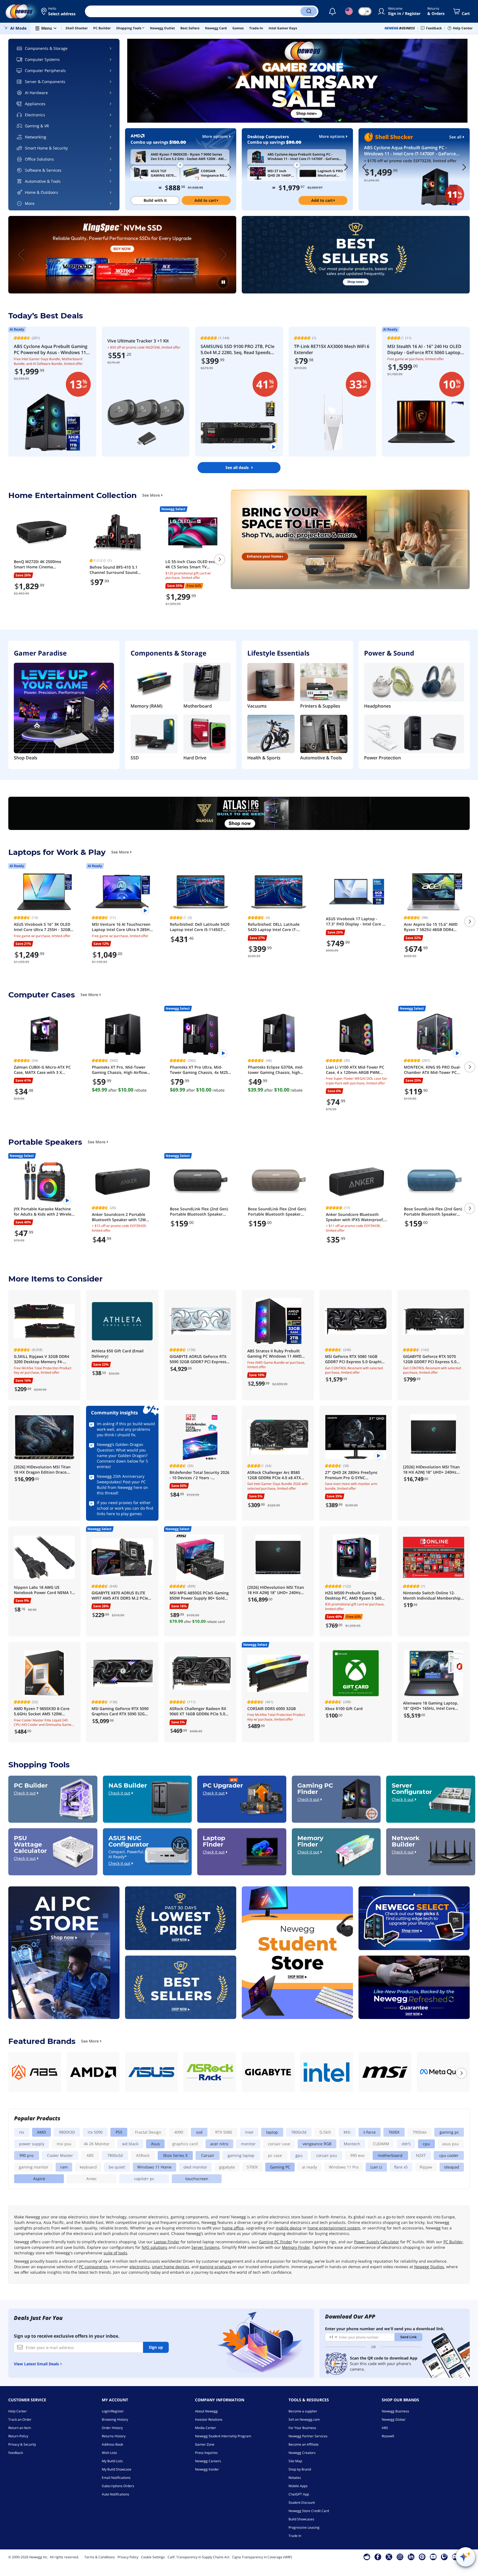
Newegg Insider (207, 2469)
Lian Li (376, 2167)
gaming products (215, 2267)
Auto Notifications (115, 2494)
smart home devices (171, 2267)
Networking (36, 137)
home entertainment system (334, 2228)
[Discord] (455, 2557)
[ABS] (35, 2072)
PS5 (119, 2132)
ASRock (143, 2155)
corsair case (279, 2144)
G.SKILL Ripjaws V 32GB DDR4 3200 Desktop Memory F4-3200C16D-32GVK (41, 1359)
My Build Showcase (117, 2469)
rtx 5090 (95, 2132)
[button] (59, 11)
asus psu (451, 2144)
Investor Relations (209, 2419)
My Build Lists (112, 2461)
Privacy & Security (22, 2444)
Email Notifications (116, 2478)
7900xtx (419, 2132)
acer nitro (219, 2144)
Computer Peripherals (45, 70)
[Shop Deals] (64, 709)
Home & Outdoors (41, 192)
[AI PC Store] (64, 1953)
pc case (275, 2155)
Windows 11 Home (154, 2167)
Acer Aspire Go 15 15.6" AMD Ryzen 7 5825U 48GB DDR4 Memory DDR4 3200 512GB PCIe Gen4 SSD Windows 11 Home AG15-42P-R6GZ (434, 927)
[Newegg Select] (414, 1918)
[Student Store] (297, 1953)
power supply (32, 2144)
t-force (370, 2132)
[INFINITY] (122, 255)
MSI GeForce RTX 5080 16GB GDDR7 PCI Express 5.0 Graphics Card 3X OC (355, 1359)
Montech (352, 2144)
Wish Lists (109, 2453)
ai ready (310, 2167)
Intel (249, 2132)
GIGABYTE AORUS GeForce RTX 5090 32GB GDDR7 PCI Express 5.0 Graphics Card (198, 1359)
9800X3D (67, 2132)
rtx (22, 2132)
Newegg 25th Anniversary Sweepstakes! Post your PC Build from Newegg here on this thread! (122, 1485)
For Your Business (302, 2428)
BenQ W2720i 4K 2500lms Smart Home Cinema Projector (37, 564)
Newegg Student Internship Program (223, 2436)
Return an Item (20, 2428)
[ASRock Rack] (210, 2072)
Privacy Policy (128, 2557)
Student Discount (302, 2502)
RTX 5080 (224, 2132)
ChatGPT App (299, 2494)
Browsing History (115, 2419)
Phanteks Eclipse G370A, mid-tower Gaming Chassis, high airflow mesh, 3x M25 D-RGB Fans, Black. (276, 1070)
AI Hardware (36, 93)
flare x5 (401, 2167)
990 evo (357, 2155)
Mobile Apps (298, 2486)
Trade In (295, 2536)
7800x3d (299, 2132)
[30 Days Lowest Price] (181, 1918)
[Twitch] (444, 2557)
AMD (41, 2132)
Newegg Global (393, 2419)
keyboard (88, 2167)
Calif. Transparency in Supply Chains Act (198, 2557)
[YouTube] (433, 2557)
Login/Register (113, 2411)
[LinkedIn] (411, 2557)
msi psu (64, 2144)
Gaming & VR (37, 126)
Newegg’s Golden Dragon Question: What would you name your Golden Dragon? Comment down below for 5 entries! (122, 1455)
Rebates (295, 2478)
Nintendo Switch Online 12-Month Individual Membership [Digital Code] (432, 1596)
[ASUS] (151, 2072)
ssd (199, 2132)
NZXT (421, 2155)
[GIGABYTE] (268, 2072)
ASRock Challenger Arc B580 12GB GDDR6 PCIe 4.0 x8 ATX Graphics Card (274, 1475)
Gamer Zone (205, 2444)
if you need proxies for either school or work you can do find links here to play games (125, 1508)
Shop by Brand (300, 2469)
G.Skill (325, 2132)
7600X (394, 2132)
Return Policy (18, 2436)
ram (64, 2167)
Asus (155, 2144)
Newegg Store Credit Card (309, 2511)
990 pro (26, 2155)
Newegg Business (395, 2411)
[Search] (309, 11)
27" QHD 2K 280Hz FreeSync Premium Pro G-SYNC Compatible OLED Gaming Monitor (351, 1475)
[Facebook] (378, 2557)
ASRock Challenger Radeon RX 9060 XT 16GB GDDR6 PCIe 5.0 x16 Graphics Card (198, 1711)
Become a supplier (303, 2411)
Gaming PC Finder (276, 2242)
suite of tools (115, 2253)
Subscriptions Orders (118, 2486)
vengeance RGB (317, 2144)
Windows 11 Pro (344, 2167)
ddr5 (406, 2144)
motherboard (390, 2155)
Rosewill (388, 2436)
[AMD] (93, 2072)
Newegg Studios (429, 2267)
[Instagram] (400, 2557)
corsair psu (327, 2155)
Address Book (112, 2444)
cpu (426, 2144)
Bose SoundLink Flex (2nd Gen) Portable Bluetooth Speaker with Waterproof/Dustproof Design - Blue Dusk (433, 1212)
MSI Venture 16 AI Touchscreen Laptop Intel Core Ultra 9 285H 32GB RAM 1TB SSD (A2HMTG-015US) (121, 927)
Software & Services (43, 170)
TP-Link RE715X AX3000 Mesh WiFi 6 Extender (332, 349)
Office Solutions (39, 159)
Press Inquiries (206, 2453)
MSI (347, 2132)
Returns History (114, 2436)
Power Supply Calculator (377, 2242)
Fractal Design (148, 2132)
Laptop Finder (167, 2242)
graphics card (185, 2144)
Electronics (35, 115)
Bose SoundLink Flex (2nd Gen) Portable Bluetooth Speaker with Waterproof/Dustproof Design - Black (199, 1212)
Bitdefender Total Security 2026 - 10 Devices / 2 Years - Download (199, 1475)
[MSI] (385, 2072)
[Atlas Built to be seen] (239, 813)
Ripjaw (426, 2167)
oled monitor (195, 2167)
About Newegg (206, 2411)
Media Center (206, 2428)
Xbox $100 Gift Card (344, 1709)
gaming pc (449, 2132)
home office (233, 2228)
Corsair (208, 2155)
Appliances (35, 104)
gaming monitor (34, 2167)
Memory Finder (296, 2247)
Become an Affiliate (304, 2444)
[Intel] (327, 2072)
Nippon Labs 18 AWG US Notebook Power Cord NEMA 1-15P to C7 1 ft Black (44, 1590)
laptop (272, 2132)
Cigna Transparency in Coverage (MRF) (262, 2557)
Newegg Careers (208, 2461)
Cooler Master (60, 2155)
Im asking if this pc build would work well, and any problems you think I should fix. (126, 1429)
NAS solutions (154, 2247)
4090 (179, 2132)
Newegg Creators (302, 2453)
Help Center (18, 2411)
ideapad (452, 2167)
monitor (248, 2144)
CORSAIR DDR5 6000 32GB (272, 1709)
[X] (389, 2557)
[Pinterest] (422, 2557)
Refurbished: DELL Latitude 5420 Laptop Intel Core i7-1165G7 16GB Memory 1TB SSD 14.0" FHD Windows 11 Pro (277, 927)
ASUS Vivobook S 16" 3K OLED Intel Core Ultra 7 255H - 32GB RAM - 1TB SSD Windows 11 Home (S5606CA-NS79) (42, 927)
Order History (112, 2428)
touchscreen (197, 2179)
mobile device (289, 2228)
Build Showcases (301, 2519)
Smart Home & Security (46, 148)
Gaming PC (280, 2167)
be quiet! (117, 2167)
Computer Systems (42, 59)
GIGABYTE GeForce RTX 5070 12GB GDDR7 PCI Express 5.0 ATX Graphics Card (430, 1359)
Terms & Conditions (100, 2557)
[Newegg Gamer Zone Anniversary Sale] (297, 81)
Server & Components (45, 82)
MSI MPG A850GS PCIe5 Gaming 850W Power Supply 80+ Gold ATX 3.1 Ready (199, 1596)
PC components (93, 2267)
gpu (299, 2155)
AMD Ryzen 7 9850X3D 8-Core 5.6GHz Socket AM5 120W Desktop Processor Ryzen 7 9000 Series (42, 1711)
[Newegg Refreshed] (414, 1987)
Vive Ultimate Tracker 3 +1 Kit (138, 341)
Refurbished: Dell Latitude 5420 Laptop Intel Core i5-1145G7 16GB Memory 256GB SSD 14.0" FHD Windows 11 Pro (200, 927)
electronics (140, 2267)
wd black (130, 2144)
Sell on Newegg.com (304, 2419)
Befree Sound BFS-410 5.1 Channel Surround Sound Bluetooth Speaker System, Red (115, 570)
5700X (252, 2167)
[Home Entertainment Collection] (350, 540)
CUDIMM (381, 2144)
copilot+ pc (144, 2179)
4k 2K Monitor (97, 2144)
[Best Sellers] (356, 255)
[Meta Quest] (443, 2072)
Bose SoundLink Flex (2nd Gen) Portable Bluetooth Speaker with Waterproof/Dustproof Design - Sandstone (277, 1212)
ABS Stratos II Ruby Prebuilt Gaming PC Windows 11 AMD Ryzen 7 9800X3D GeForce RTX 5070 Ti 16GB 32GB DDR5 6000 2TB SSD (276, 1354)
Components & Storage (46, 48)
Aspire (39, 2179)
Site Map (295, 2461)
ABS (90, 2155)
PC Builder (453, 2242)
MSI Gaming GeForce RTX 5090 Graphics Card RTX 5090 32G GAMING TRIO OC (120, 1711)
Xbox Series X (175, 2155)
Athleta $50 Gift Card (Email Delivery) (118, 1353)
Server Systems (206, 2247)
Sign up (156, 2347)
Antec (92, 2179)
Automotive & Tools (43, 181)
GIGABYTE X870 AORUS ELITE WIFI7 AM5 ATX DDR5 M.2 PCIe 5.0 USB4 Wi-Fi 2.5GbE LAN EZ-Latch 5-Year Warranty (120, 1596)
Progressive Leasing (304, 2527)
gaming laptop (241, 2155)
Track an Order (20, 2419)
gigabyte (227, 2167)
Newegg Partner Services (308, 2436)
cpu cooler (449, 2155)
